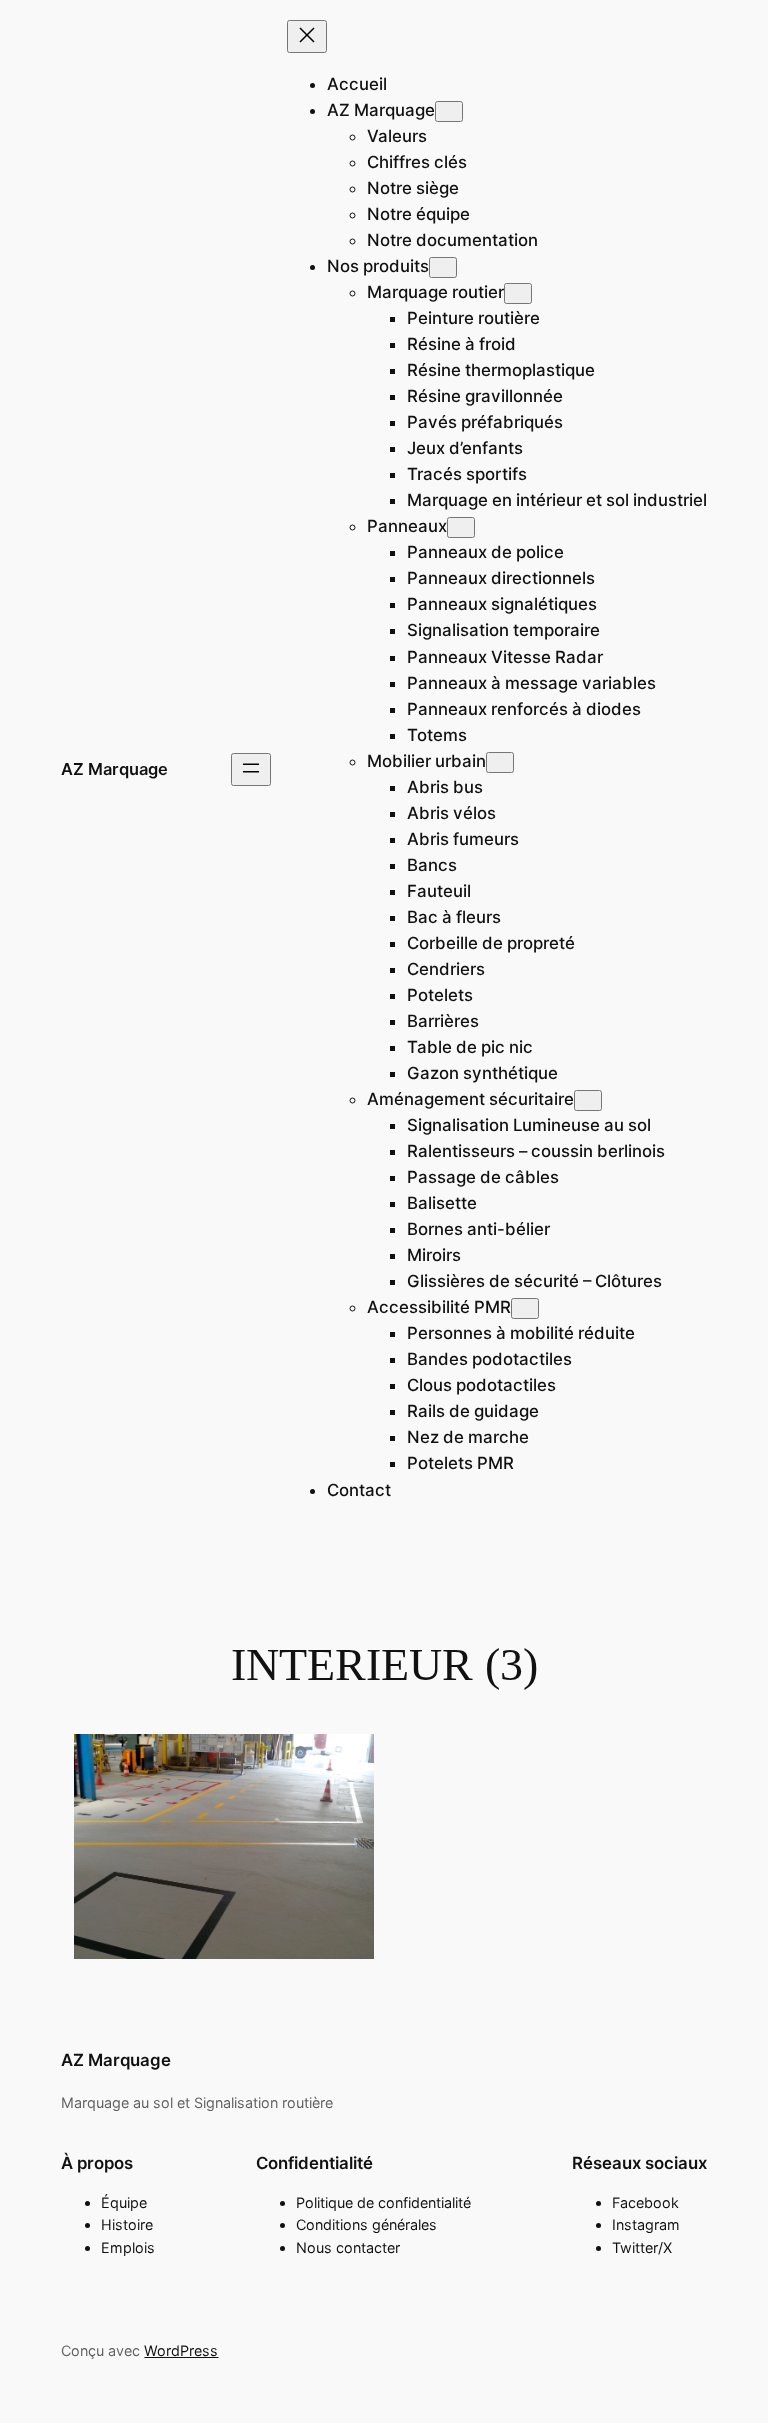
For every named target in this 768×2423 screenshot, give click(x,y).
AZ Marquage (114, 769)
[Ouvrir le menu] (251, 769)
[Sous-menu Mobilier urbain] (500, 762)
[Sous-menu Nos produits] (443, 267)
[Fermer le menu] (307, 36)
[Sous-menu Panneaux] (461, 527)
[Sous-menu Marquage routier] (518, 293)
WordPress (181, 2350)
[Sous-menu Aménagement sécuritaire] (588, 1100)
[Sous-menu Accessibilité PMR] (525, 1308)
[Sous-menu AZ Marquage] (449, 111)
